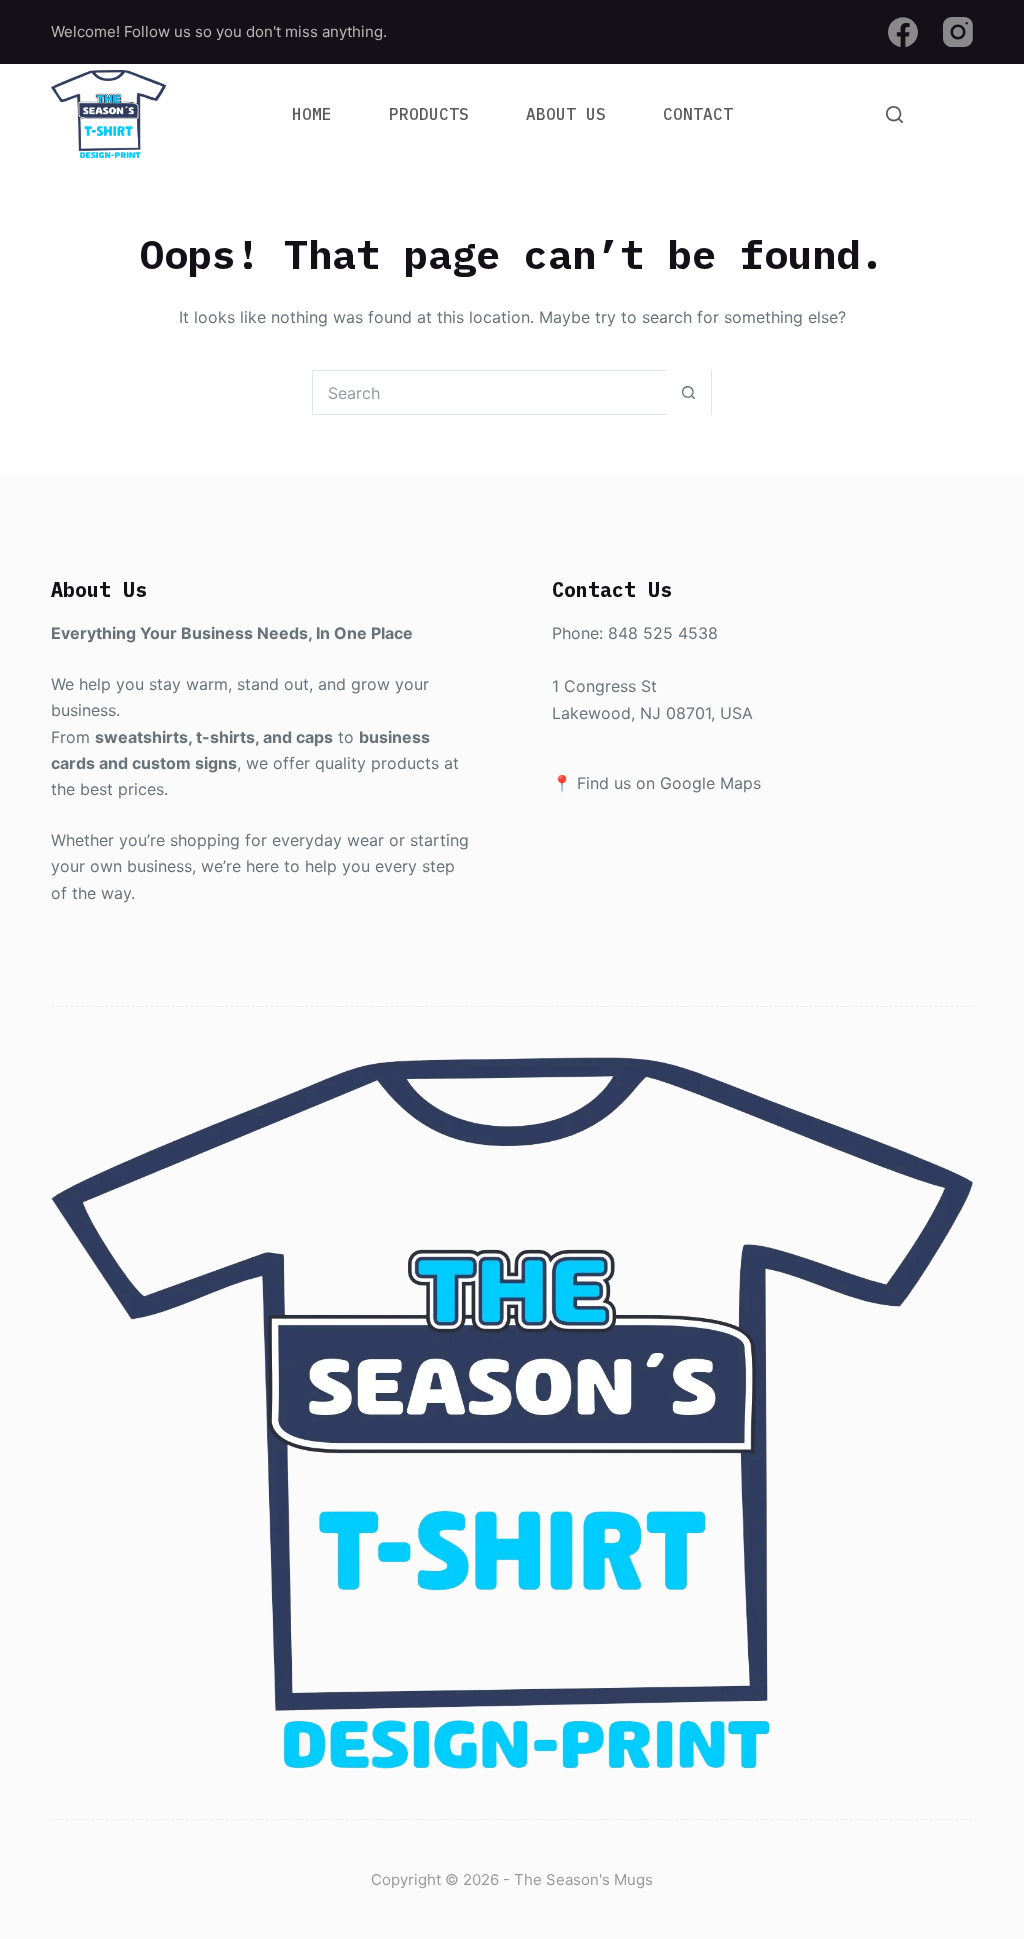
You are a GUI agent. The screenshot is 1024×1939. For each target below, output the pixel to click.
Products (429, 114)
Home (312, 114)
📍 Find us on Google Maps (656, 783)
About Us (566, 114)
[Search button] (688, 392)
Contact (698, 114)
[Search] (894, 114)
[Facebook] (903, 32)
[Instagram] (958, 32)
